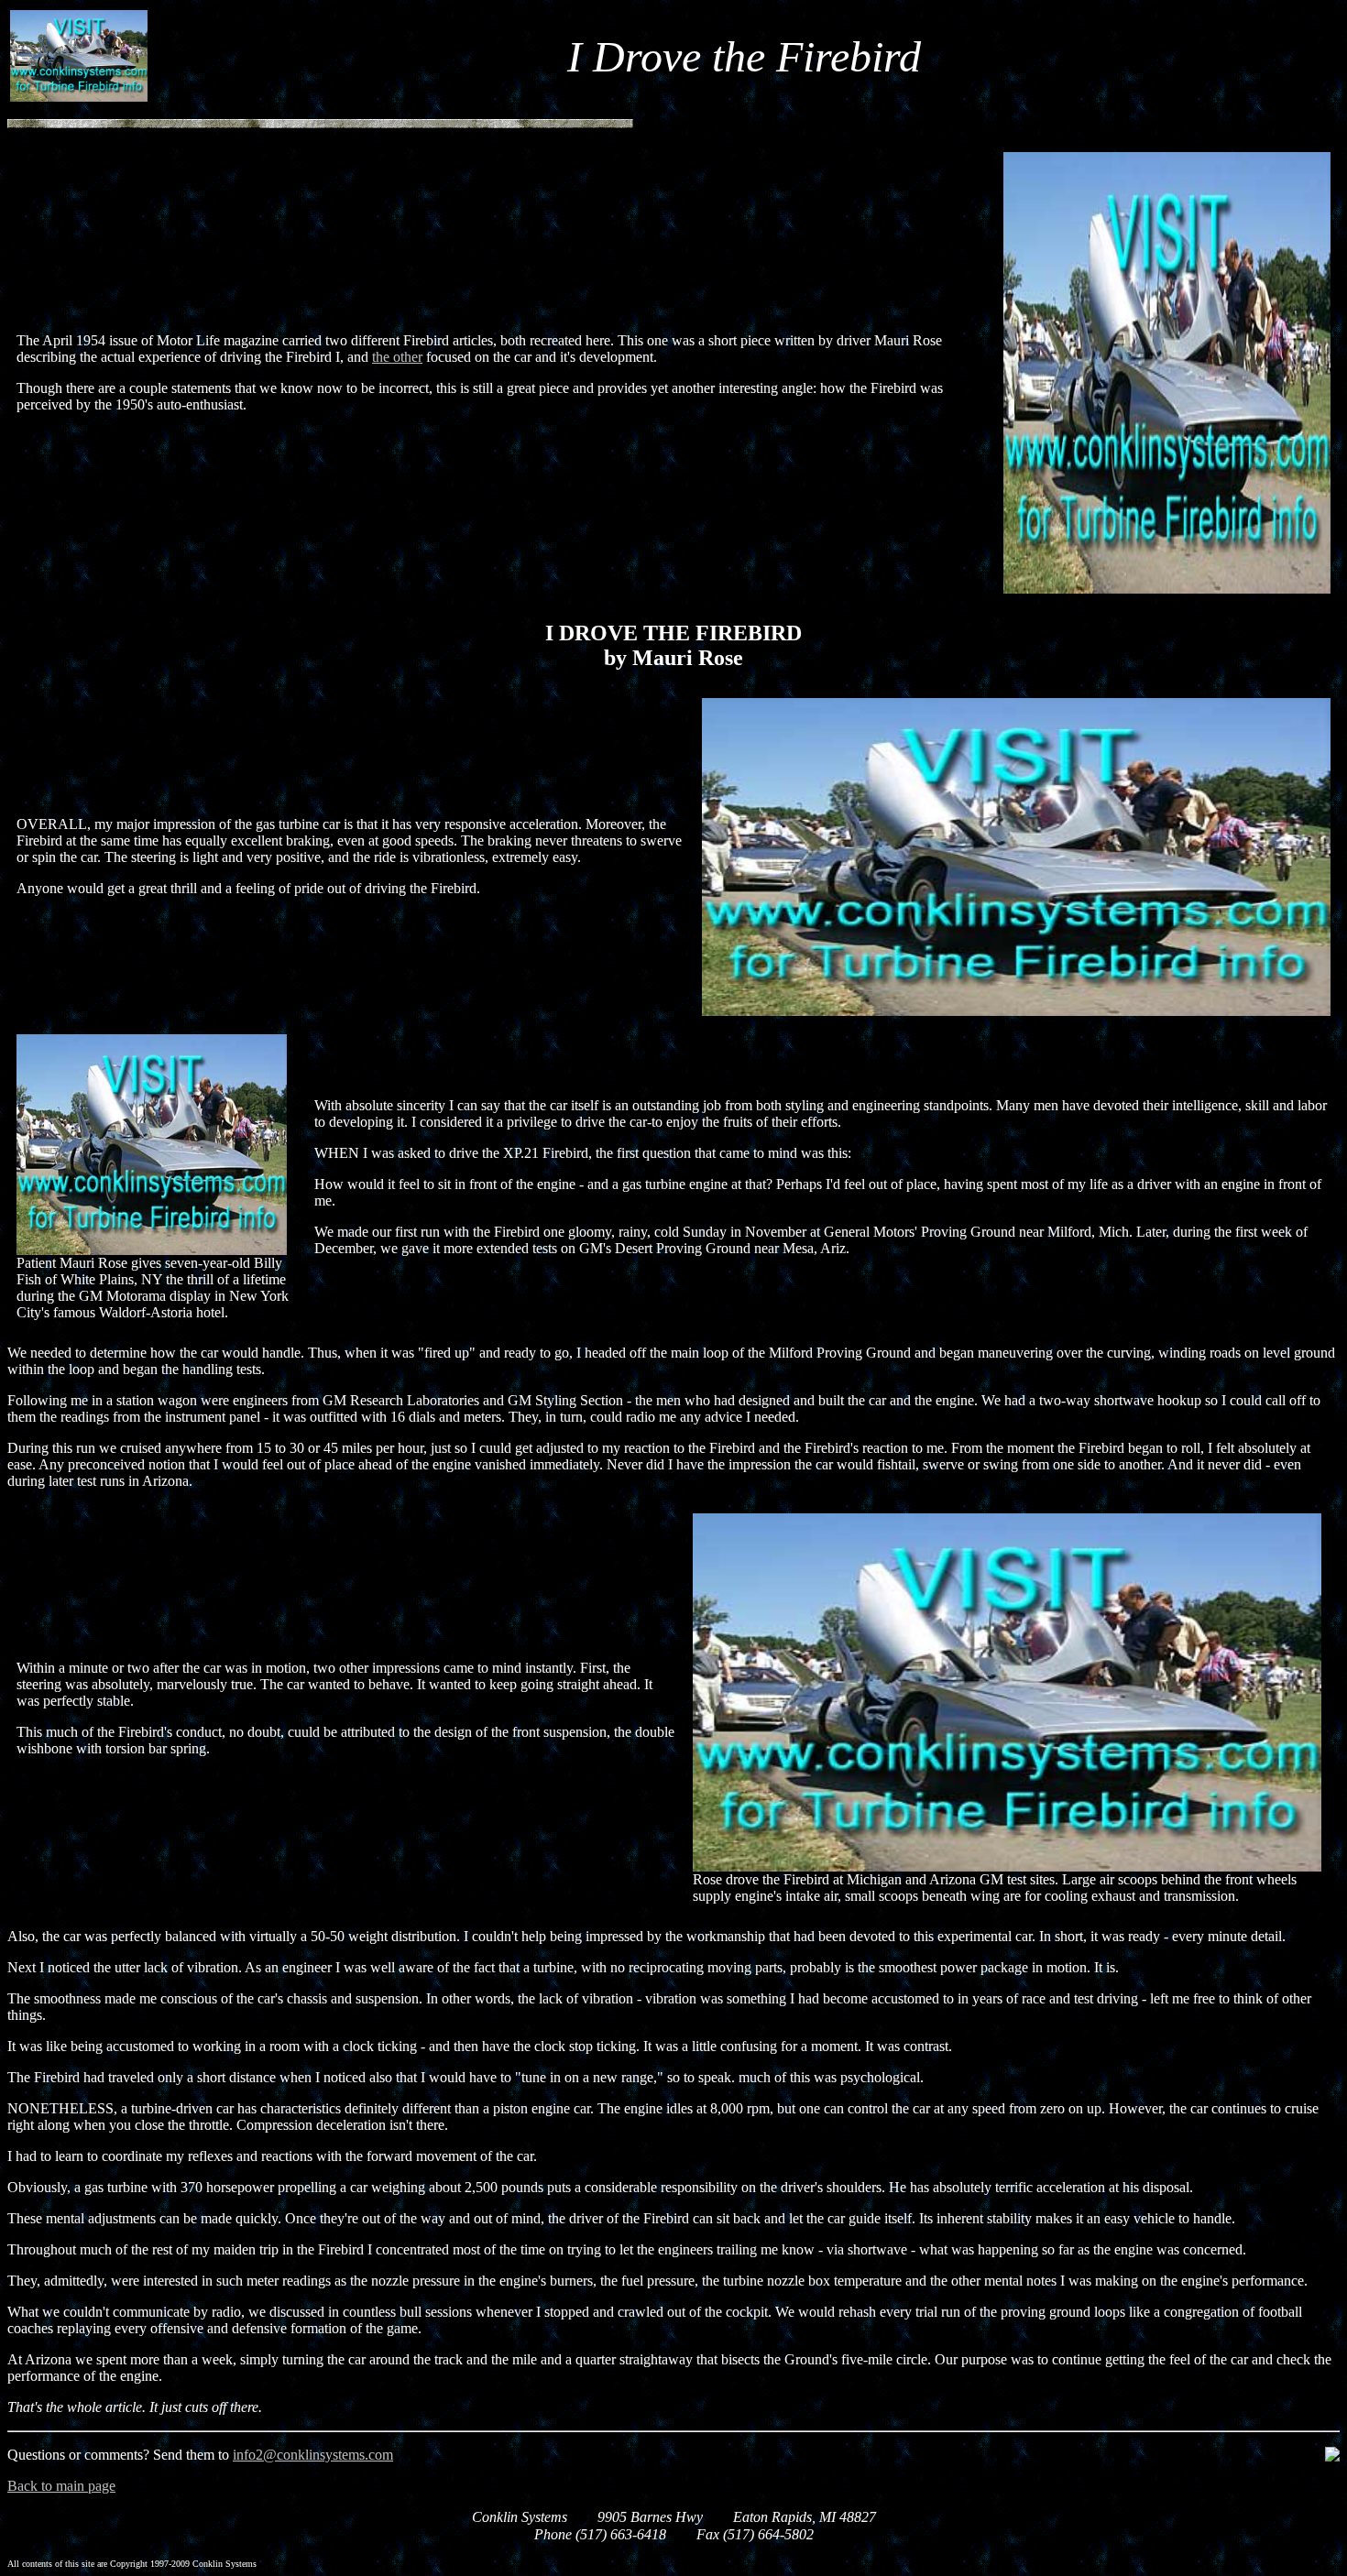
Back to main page (61, 2486)
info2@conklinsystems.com (313, 2455)
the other (397, 357)
